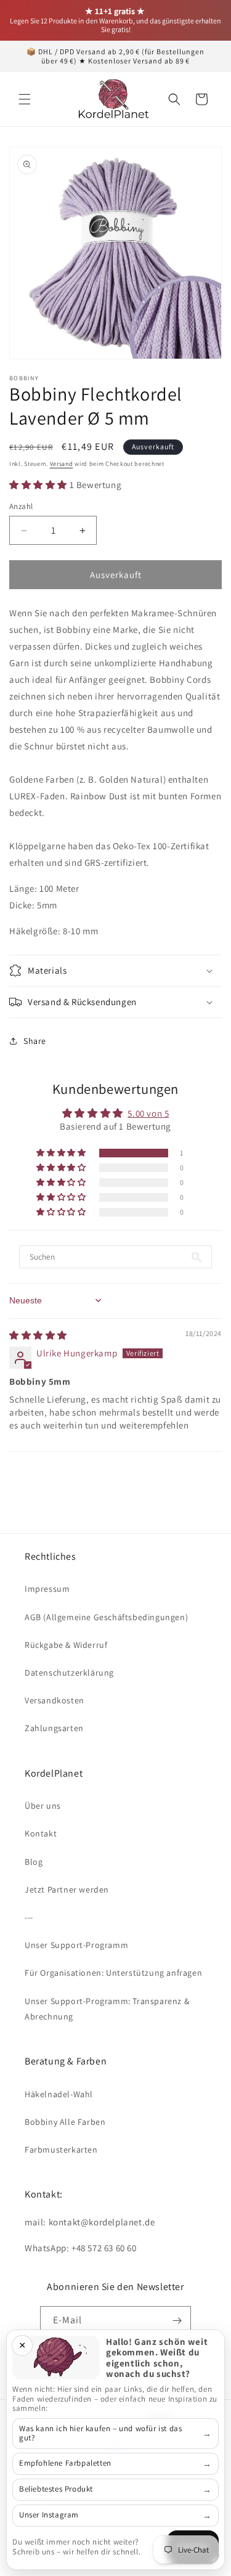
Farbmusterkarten (61, 2150)
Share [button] (35, 1041)
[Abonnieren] (177, 2321)
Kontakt (41, 1833)
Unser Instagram (49, 2515)
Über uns (43, 1806)
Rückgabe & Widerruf (66, 1645)
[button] (25, 99)
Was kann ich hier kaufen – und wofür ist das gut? (100, 2433)
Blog (34, 1862)
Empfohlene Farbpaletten (65, 2463)
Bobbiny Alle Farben (65, 2122)
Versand (62, 464)
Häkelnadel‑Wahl (59, 2094)
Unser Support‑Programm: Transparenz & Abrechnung (107, 2009)
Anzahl (21, 506)
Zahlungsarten (54, 1728)
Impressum (47, 1589)
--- (29, 1917)
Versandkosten (55, 1700)
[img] (38, 1335)
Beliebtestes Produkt (56, 2489)
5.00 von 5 (148, 1113)
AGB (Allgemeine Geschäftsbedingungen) (106, 1617)
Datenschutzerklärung (69, 1673)
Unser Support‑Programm (76, 1945)
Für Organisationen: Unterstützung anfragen (113, 1973)
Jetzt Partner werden (67, 1889)
